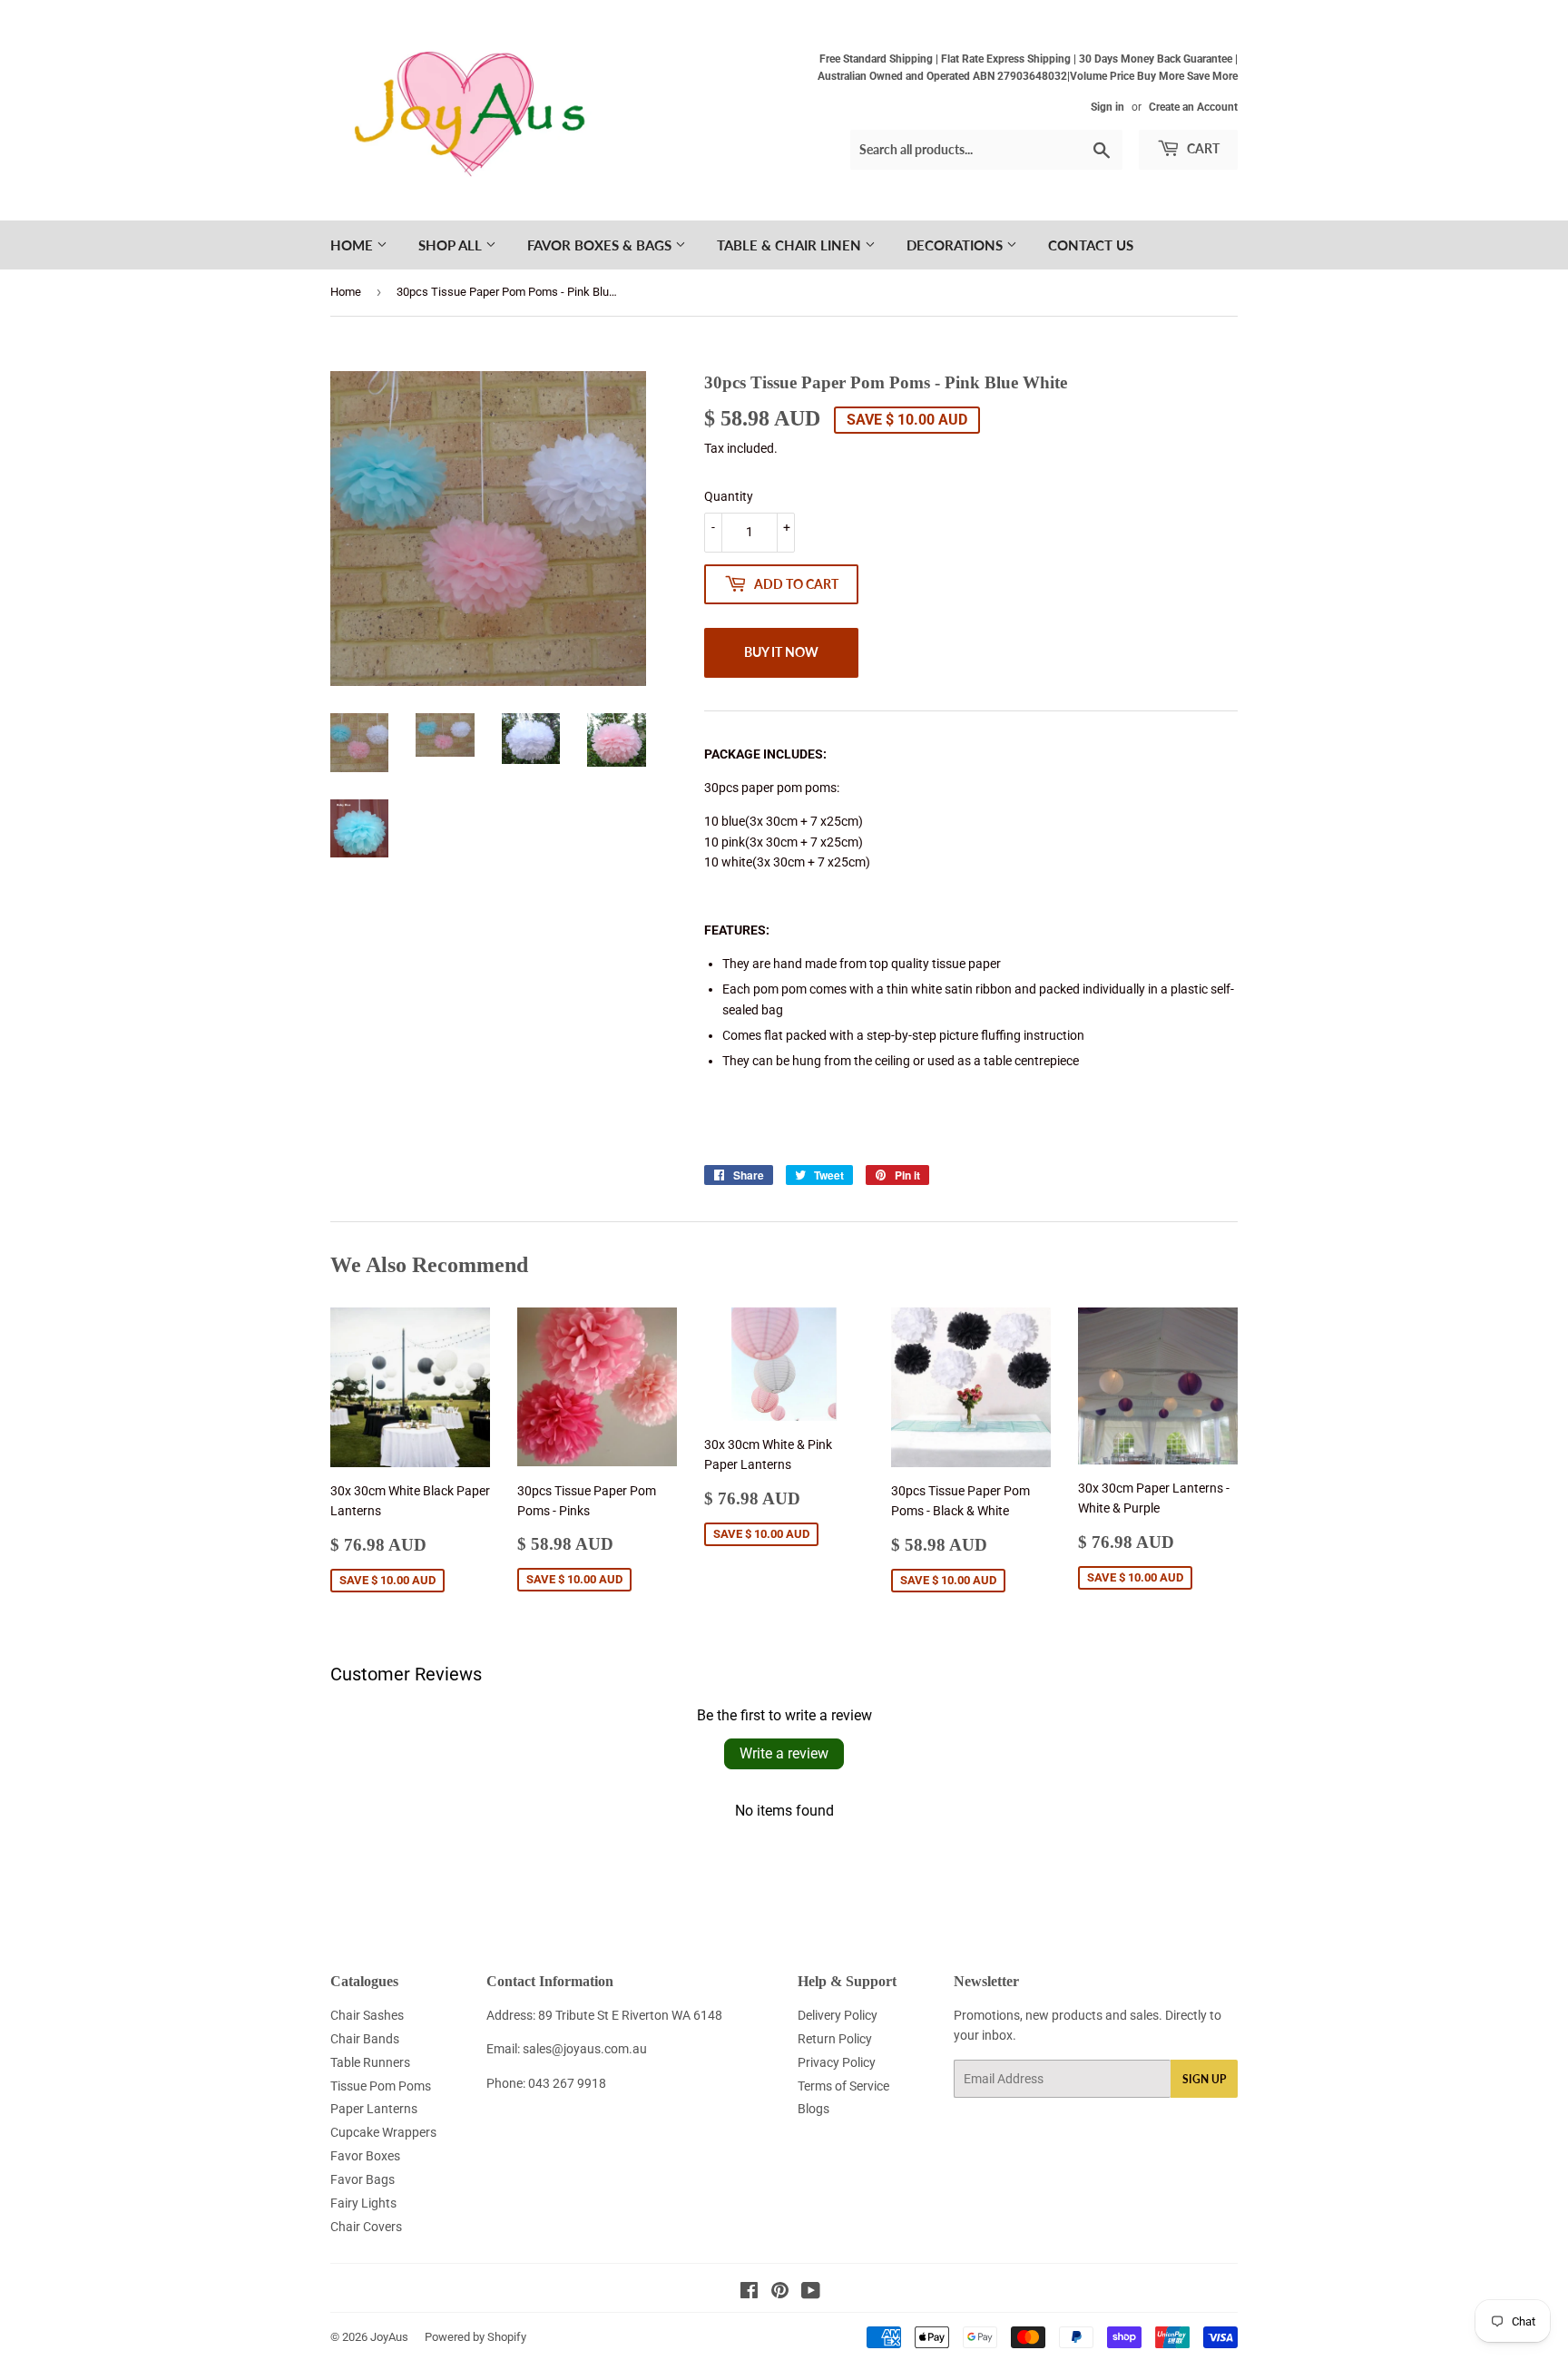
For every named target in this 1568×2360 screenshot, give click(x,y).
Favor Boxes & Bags (601, 245)
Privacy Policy (837, 2062)
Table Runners (370, 2062)
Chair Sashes (367, 2015)
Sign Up (1204, 2079)
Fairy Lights (363, 2203)
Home (353, 245)
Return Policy (835, 2039)
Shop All (452, 245)
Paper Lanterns (374, 2109)
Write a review (784, 1753)
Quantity (729, 496)
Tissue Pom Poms (381, 2086)
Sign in (1107, 107)
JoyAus (389, 2337)
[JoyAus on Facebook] (749, 2293)
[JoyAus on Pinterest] (780, 2293)
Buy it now (781, 652)
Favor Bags (363, 2179)
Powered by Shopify (475, 2337)
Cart (1202, 148)
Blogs (813, 2109)
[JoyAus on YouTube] (811, 2293)
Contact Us (1091, 245)
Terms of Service (843, 2086)
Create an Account (1193, 107)
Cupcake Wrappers (383, 2132)
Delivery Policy (838, 2015)
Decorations (956, 245)
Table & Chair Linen (791, 245)
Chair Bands (365, 2039)
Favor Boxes (365, 2156)
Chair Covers (366, 2227)
